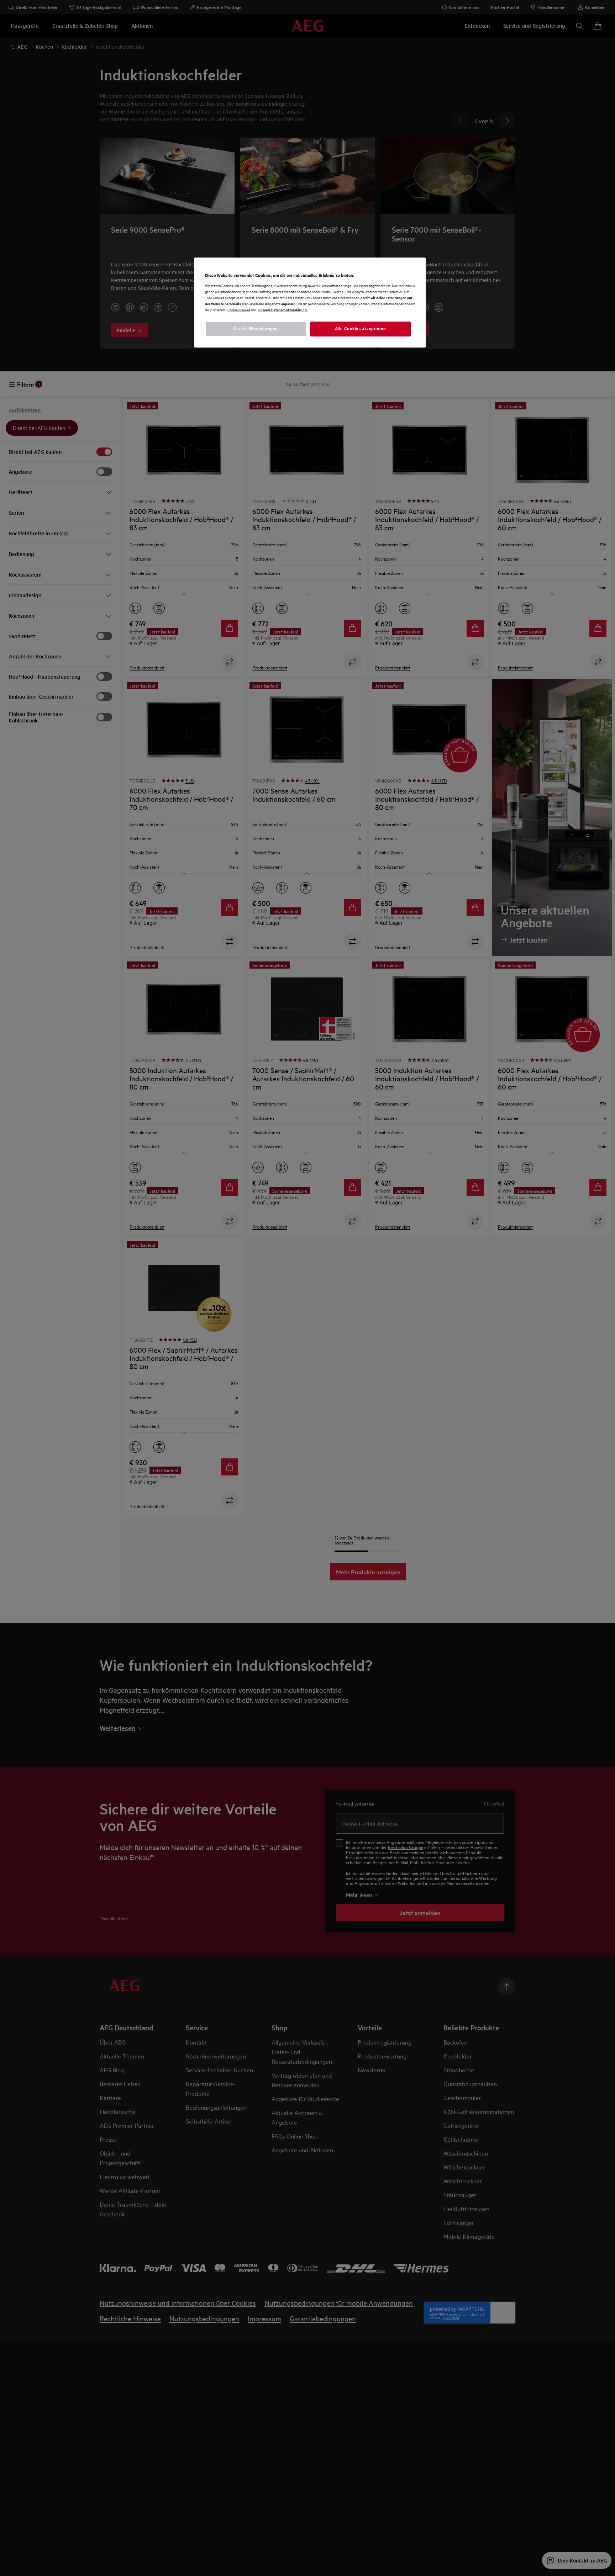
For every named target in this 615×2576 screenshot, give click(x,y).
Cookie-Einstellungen (255, 329)
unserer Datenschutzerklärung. (283, 310)
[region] (310, 303)
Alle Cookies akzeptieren (361, 329)
